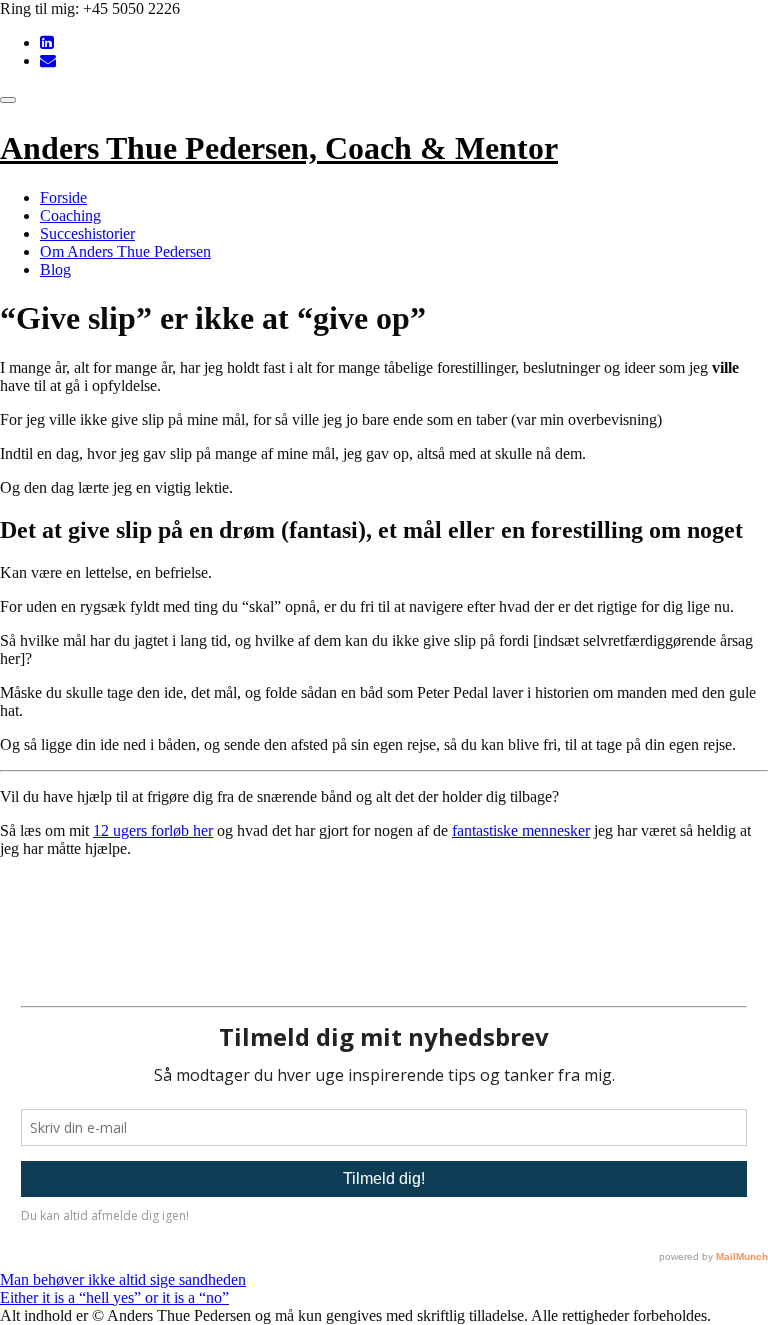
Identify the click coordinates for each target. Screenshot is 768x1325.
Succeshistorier (87, 233)
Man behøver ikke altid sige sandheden (123, 1279)
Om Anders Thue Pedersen (125, 251)
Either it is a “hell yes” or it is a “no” (114, 1297)
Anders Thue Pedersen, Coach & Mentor (279, 148)
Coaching (70, 215)
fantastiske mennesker (521, 830)
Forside (63, 197)
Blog (55, 269)
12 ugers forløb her (153, 830)
